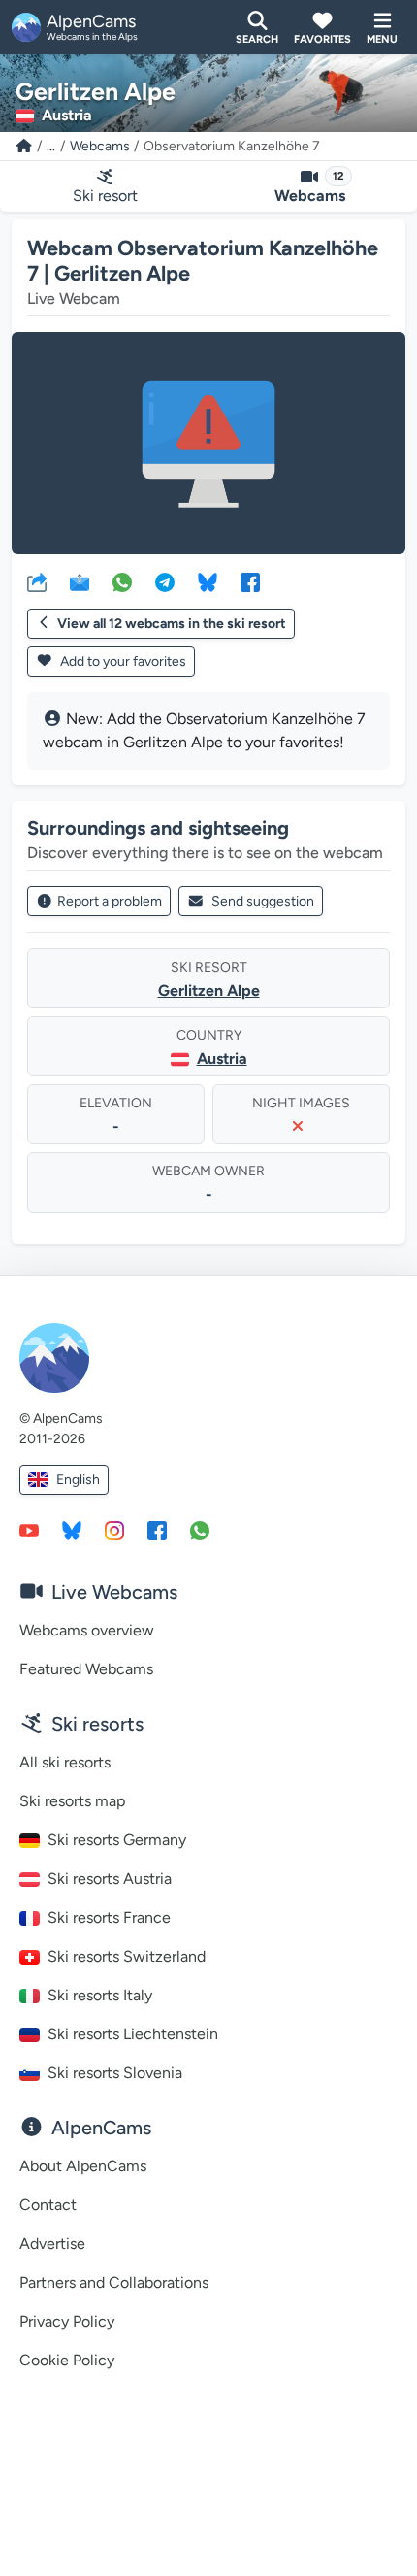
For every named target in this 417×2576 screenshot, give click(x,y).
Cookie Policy (67, 2360)
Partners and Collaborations (114, 2282)
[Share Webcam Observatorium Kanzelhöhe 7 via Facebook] (250, 581)
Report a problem (110, 901)
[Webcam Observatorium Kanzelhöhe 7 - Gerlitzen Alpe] (208, 443)
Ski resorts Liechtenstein (133, 2034)
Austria (222, 1058)
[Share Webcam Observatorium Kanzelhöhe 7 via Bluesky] (208, 581)
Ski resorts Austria (110, 1879)
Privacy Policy (67, 2321)
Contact (48, 2205)
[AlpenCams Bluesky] (72, 1530)
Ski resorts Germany (117, 1840)
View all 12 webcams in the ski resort (172, 624)
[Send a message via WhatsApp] (200, 1530)
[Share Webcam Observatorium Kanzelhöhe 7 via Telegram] (165, 581)
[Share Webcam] (37, 581)
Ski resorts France (109, 1917)
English (78, 1480)
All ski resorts (65, 1762)
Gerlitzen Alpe (209, 991)
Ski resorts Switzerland (127, 1956)
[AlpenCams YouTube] (29, 1530)
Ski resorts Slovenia (115, 2073)
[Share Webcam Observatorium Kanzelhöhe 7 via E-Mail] (80, 581)
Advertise (52, 2244)
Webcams (100, 146)
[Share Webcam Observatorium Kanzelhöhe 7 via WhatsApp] (122, 581)
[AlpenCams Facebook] (157, 1530)
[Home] (24, 146)
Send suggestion (263, 901)
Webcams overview (87, 1630)
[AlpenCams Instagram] (114, 1530)
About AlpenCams (83, 2166)
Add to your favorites (122, 661)
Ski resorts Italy (100, 1995)
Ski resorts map (72, 1801)
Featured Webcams (86, 1669)
